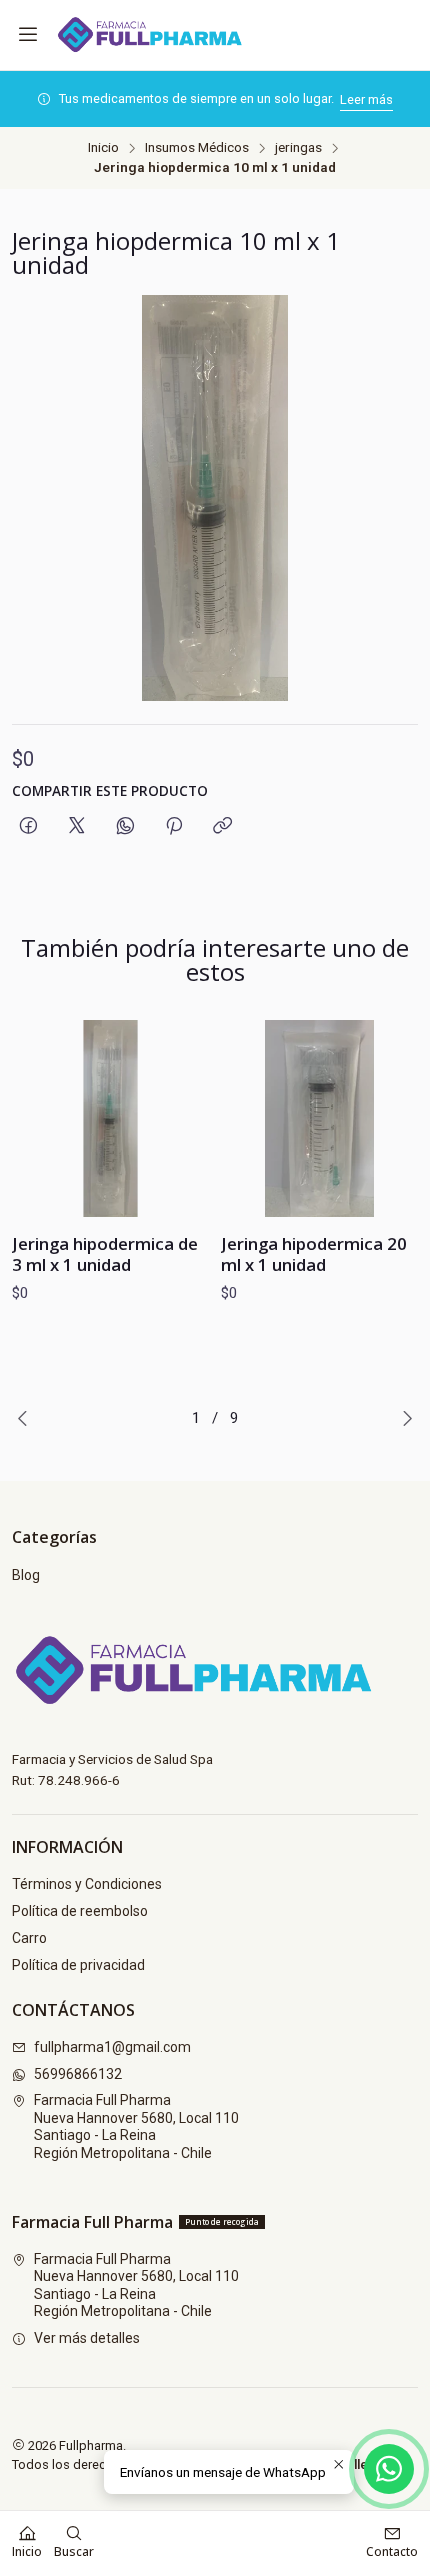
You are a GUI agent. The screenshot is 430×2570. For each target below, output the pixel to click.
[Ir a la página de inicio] (160, 35)
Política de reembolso (80, 1911)
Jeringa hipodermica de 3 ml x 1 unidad (105, 1254)
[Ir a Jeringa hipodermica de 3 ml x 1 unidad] (110, 1118)
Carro (29, 1938)
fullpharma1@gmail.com (112, 2047)
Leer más (366, 99)
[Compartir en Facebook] (28, 826)
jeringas (298, 148)
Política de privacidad (78, 1965)
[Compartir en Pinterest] (174, 826)
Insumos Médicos (197, 148)
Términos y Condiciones (87, 1884)
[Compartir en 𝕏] (77, 826)
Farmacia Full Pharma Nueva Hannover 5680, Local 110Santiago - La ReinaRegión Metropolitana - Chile (136, 2126)
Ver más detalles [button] (87, 2338)
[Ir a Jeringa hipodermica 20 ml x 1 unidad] (319, 1118)
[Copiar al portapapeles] (222, 826)
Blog (26, 1575)
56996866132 (78, 2074)
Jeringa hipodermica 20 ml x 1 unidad (314, 1254)
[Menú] (28, 35)
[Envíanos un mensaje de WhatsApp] (389, 2469)
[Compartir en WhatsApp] (125, 826)
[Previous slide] (27, 1418)
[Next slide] (403, 1418)
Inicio (103, 148)
